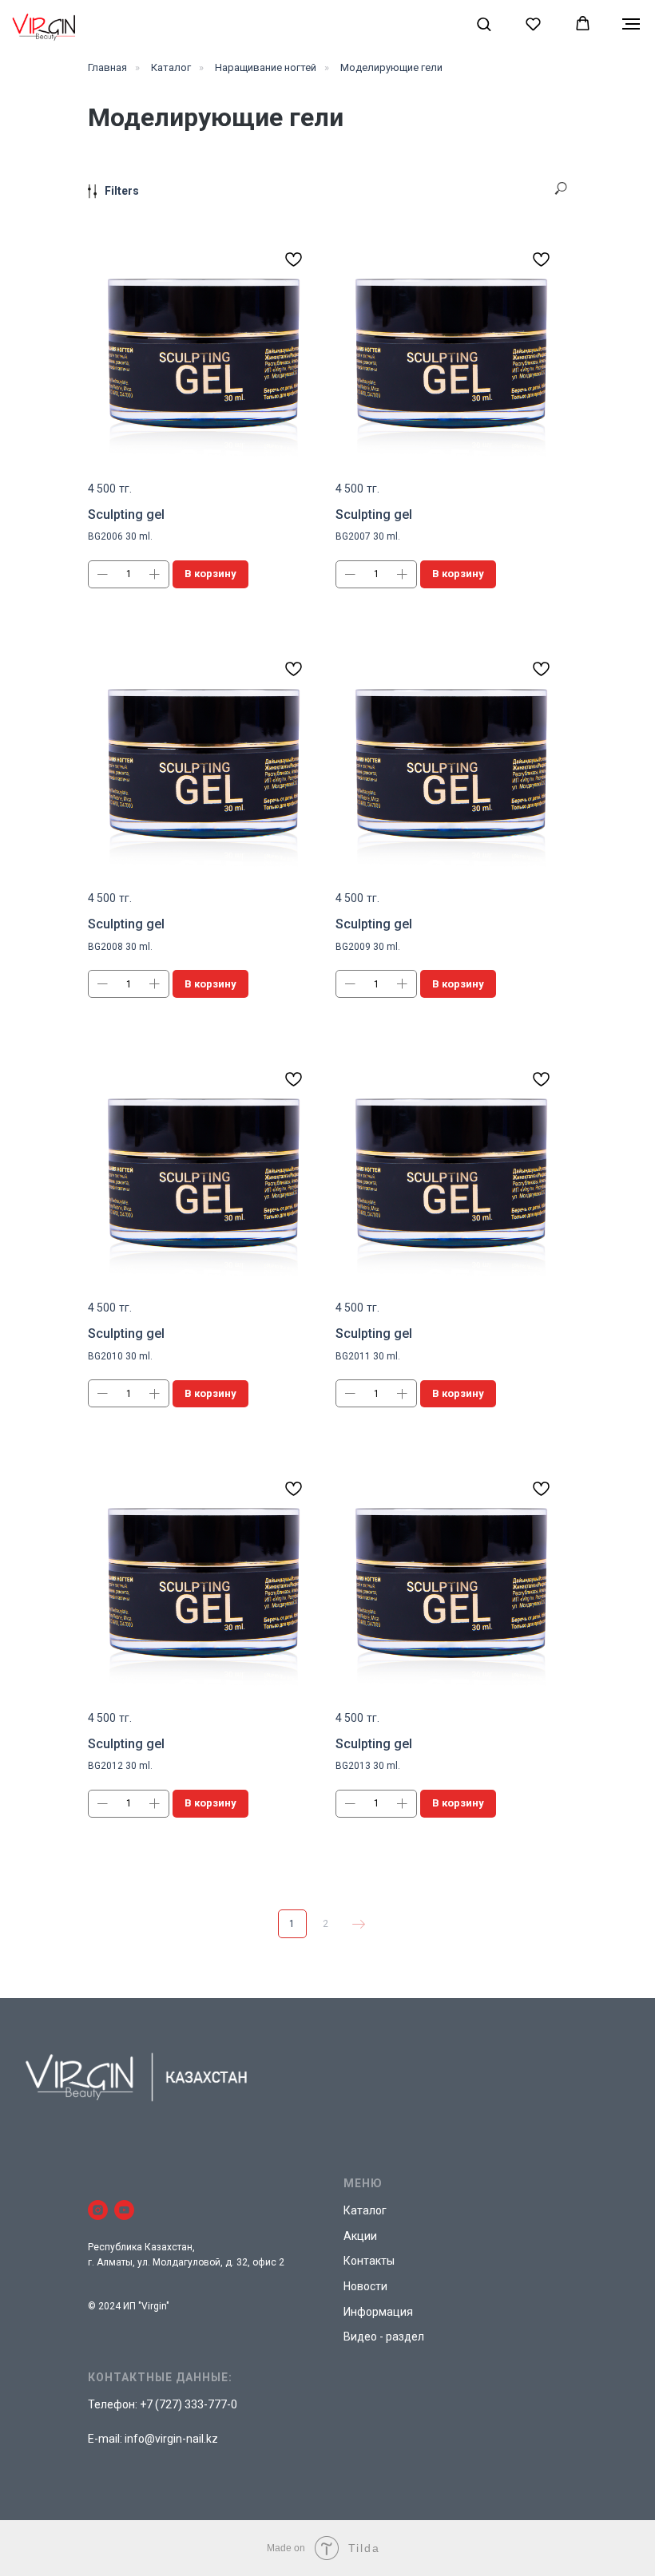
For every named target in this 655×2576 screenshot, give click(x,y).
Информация (378, 2312)
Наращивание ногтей (266, 67)
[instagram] (98, 2210)
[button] (484, 24)
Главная (107, 67)
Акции (360, 2236)
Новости (365, 2286)
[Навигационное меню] (631, 24)
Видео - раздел (384, 2337)
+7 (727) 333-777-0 (189, 2404)
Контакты (369, 2261)
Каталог (171, 67)
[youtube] (124, 2210)
